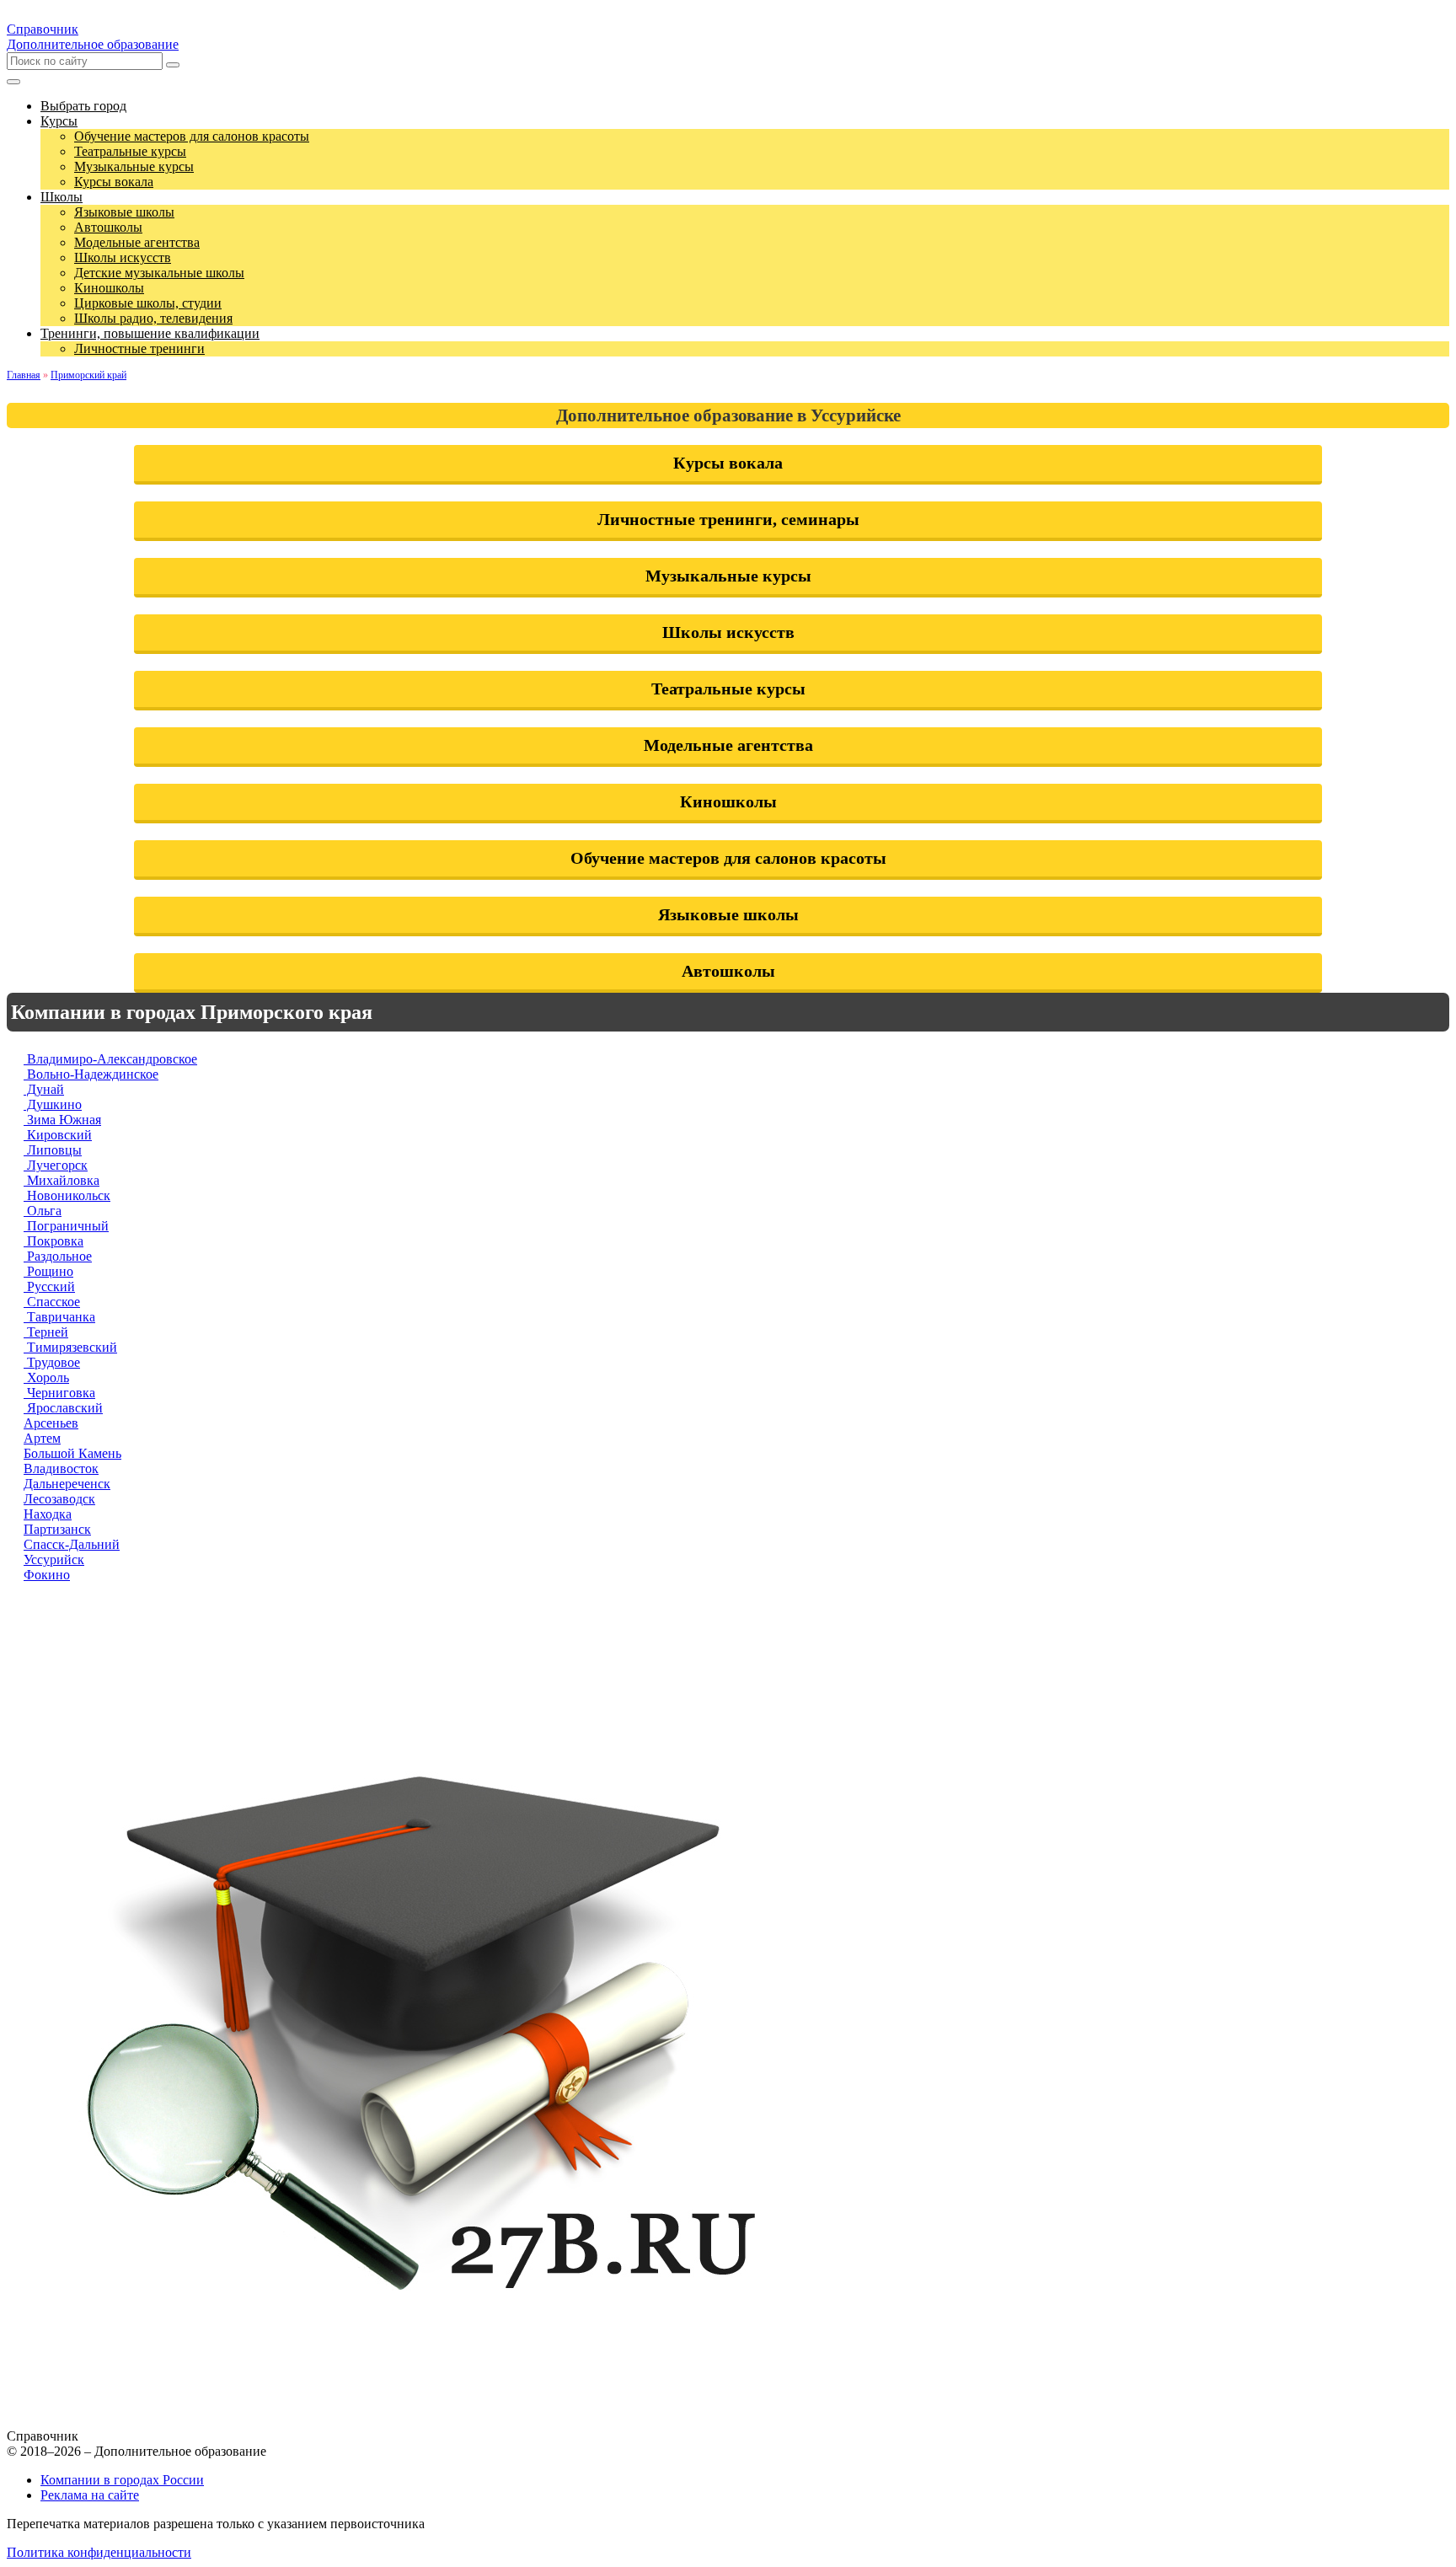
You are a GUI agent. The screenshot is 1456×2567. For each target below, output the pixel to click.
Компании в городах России (122, 2480)
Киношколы (728, 801)
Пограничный (66, 1226)
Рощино (48, 1271)
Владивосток (61, 1468)
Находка (48, 1514)
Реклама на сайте (90, 2495)
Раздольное (58, 1256)
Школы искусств (728, 632)
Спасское (52, 1302)
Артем (42, 1438)
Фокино (47, 1575)
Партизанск (57, 1529)
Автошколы (728, 971)
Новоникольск (67, 1195)
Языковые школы (728, 914)
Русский (49, 1286)
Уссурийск (54, 1559)
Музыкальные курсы (728, 576)
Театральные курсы (728, 689)
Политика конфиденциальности (99, 2552)
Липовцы (53, 1150)
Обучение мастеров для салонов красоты (728, 858)
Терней (46, 1332)
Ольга (43, 1211)
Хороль (46, 1377)
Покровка (54, 1241)
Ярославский (63, 1408)
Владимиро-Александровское (110, 1059)
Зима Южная (62, 1120)
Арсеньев (51, 1423)
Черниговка (59, 1393)
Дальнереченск (67, 1484)
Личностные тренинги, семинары (728, 519)
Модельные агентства (728, 745)
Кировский (58, 1135)
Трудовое (52, 1362)
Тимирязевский (70, 1347)
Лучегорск (56, 1165)
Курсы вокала (728, 463)
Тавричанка (59, 1317)
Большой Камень (72, 1453)
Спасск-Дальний (72, 1544)
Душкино (53, 1104)
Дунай (44, 1089)
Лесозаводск (59, 1499)
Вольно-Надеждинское (91, 1074)
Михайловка (62, 1180)
